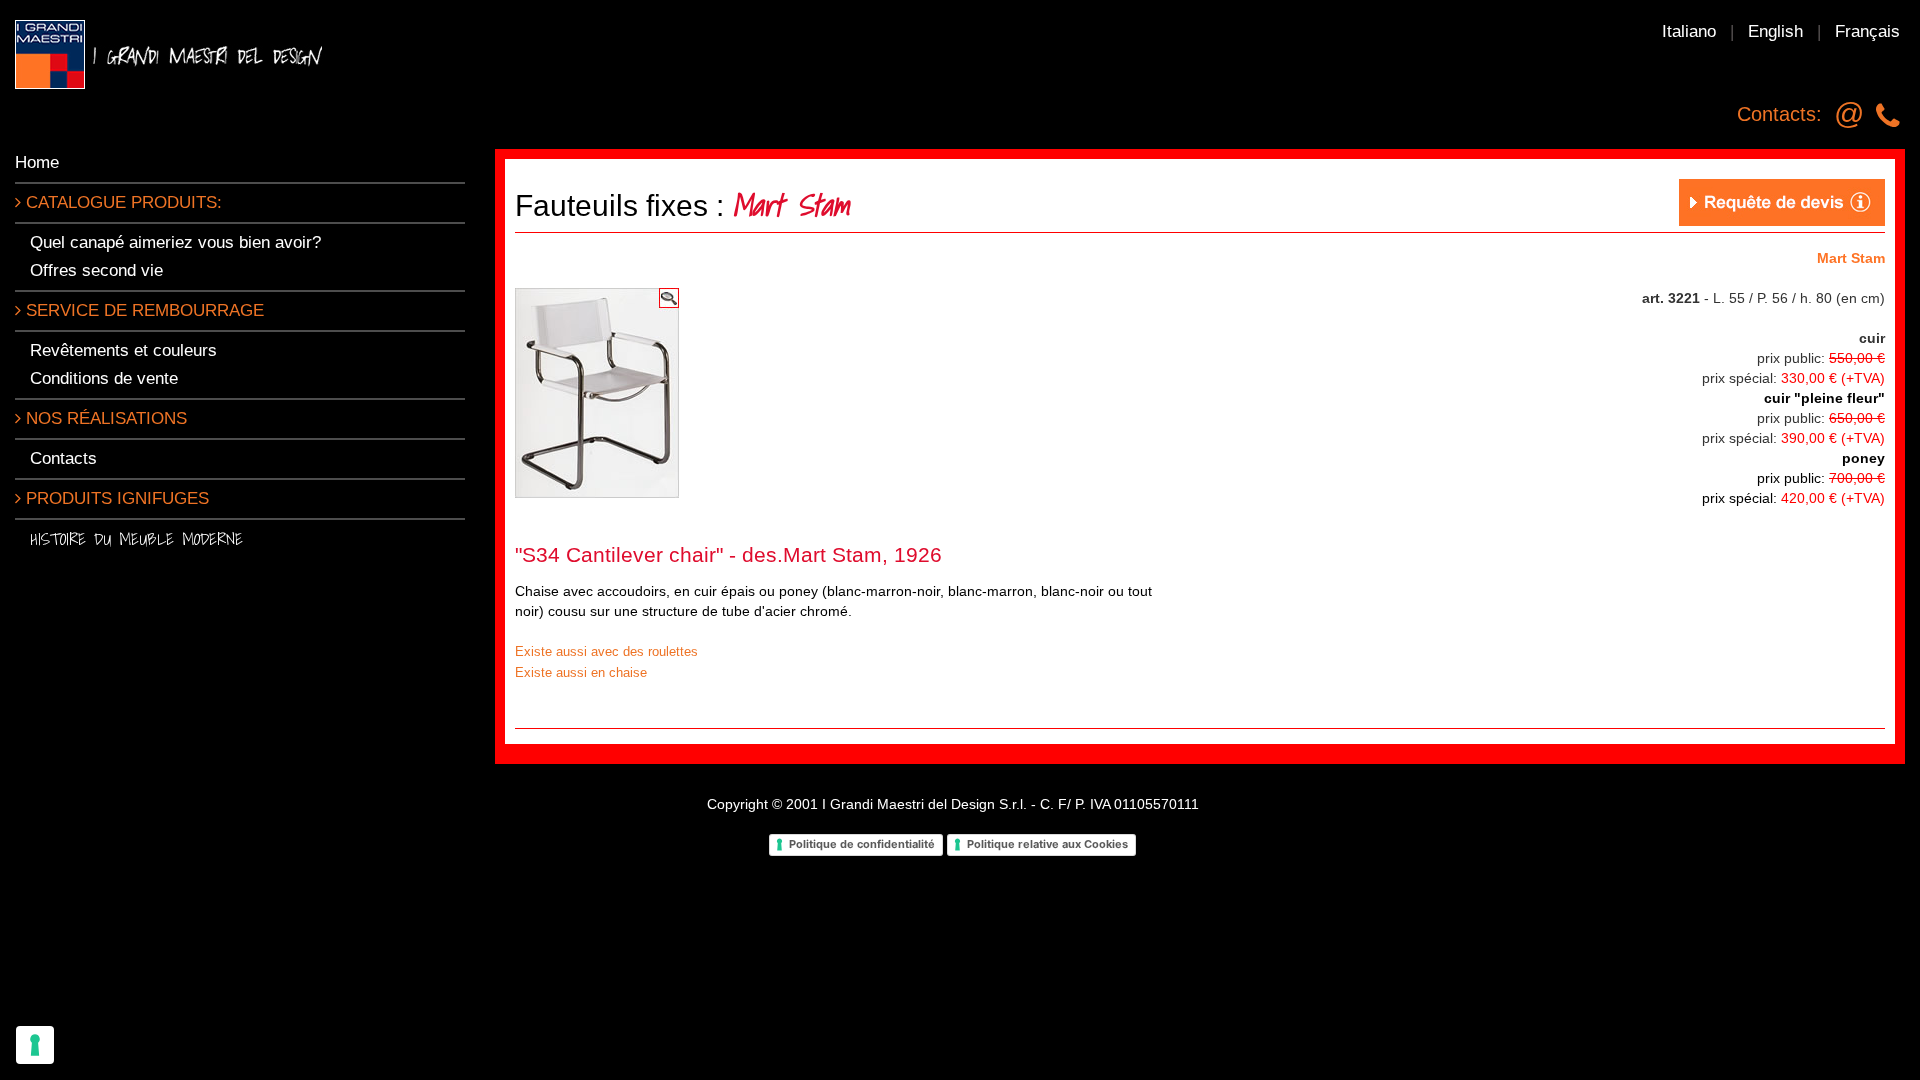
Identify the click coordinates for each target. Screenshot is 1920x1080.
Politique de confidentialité (862, 844)
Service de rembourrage (142, 310)
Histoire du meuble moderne (136, 538)
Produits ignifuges (115, 498)
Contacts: (1779, 114)
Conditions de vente (104, 378)
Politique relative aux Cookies (1047, 844)
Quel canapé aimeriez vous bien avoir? (175, 242)
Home (37, 162)
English (1775, 31)
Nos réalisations (104, 418)
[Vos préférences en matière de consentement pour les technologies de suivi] (35, 1045)
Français (1867, 31)
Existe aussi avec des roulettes (606, 651)
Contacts (63, 458)
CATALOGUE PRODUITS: (121, 202)
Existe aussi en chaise (581, 672)
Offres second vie (96, 270)
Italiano (1689, 31)
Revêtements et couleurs (123, 350)
